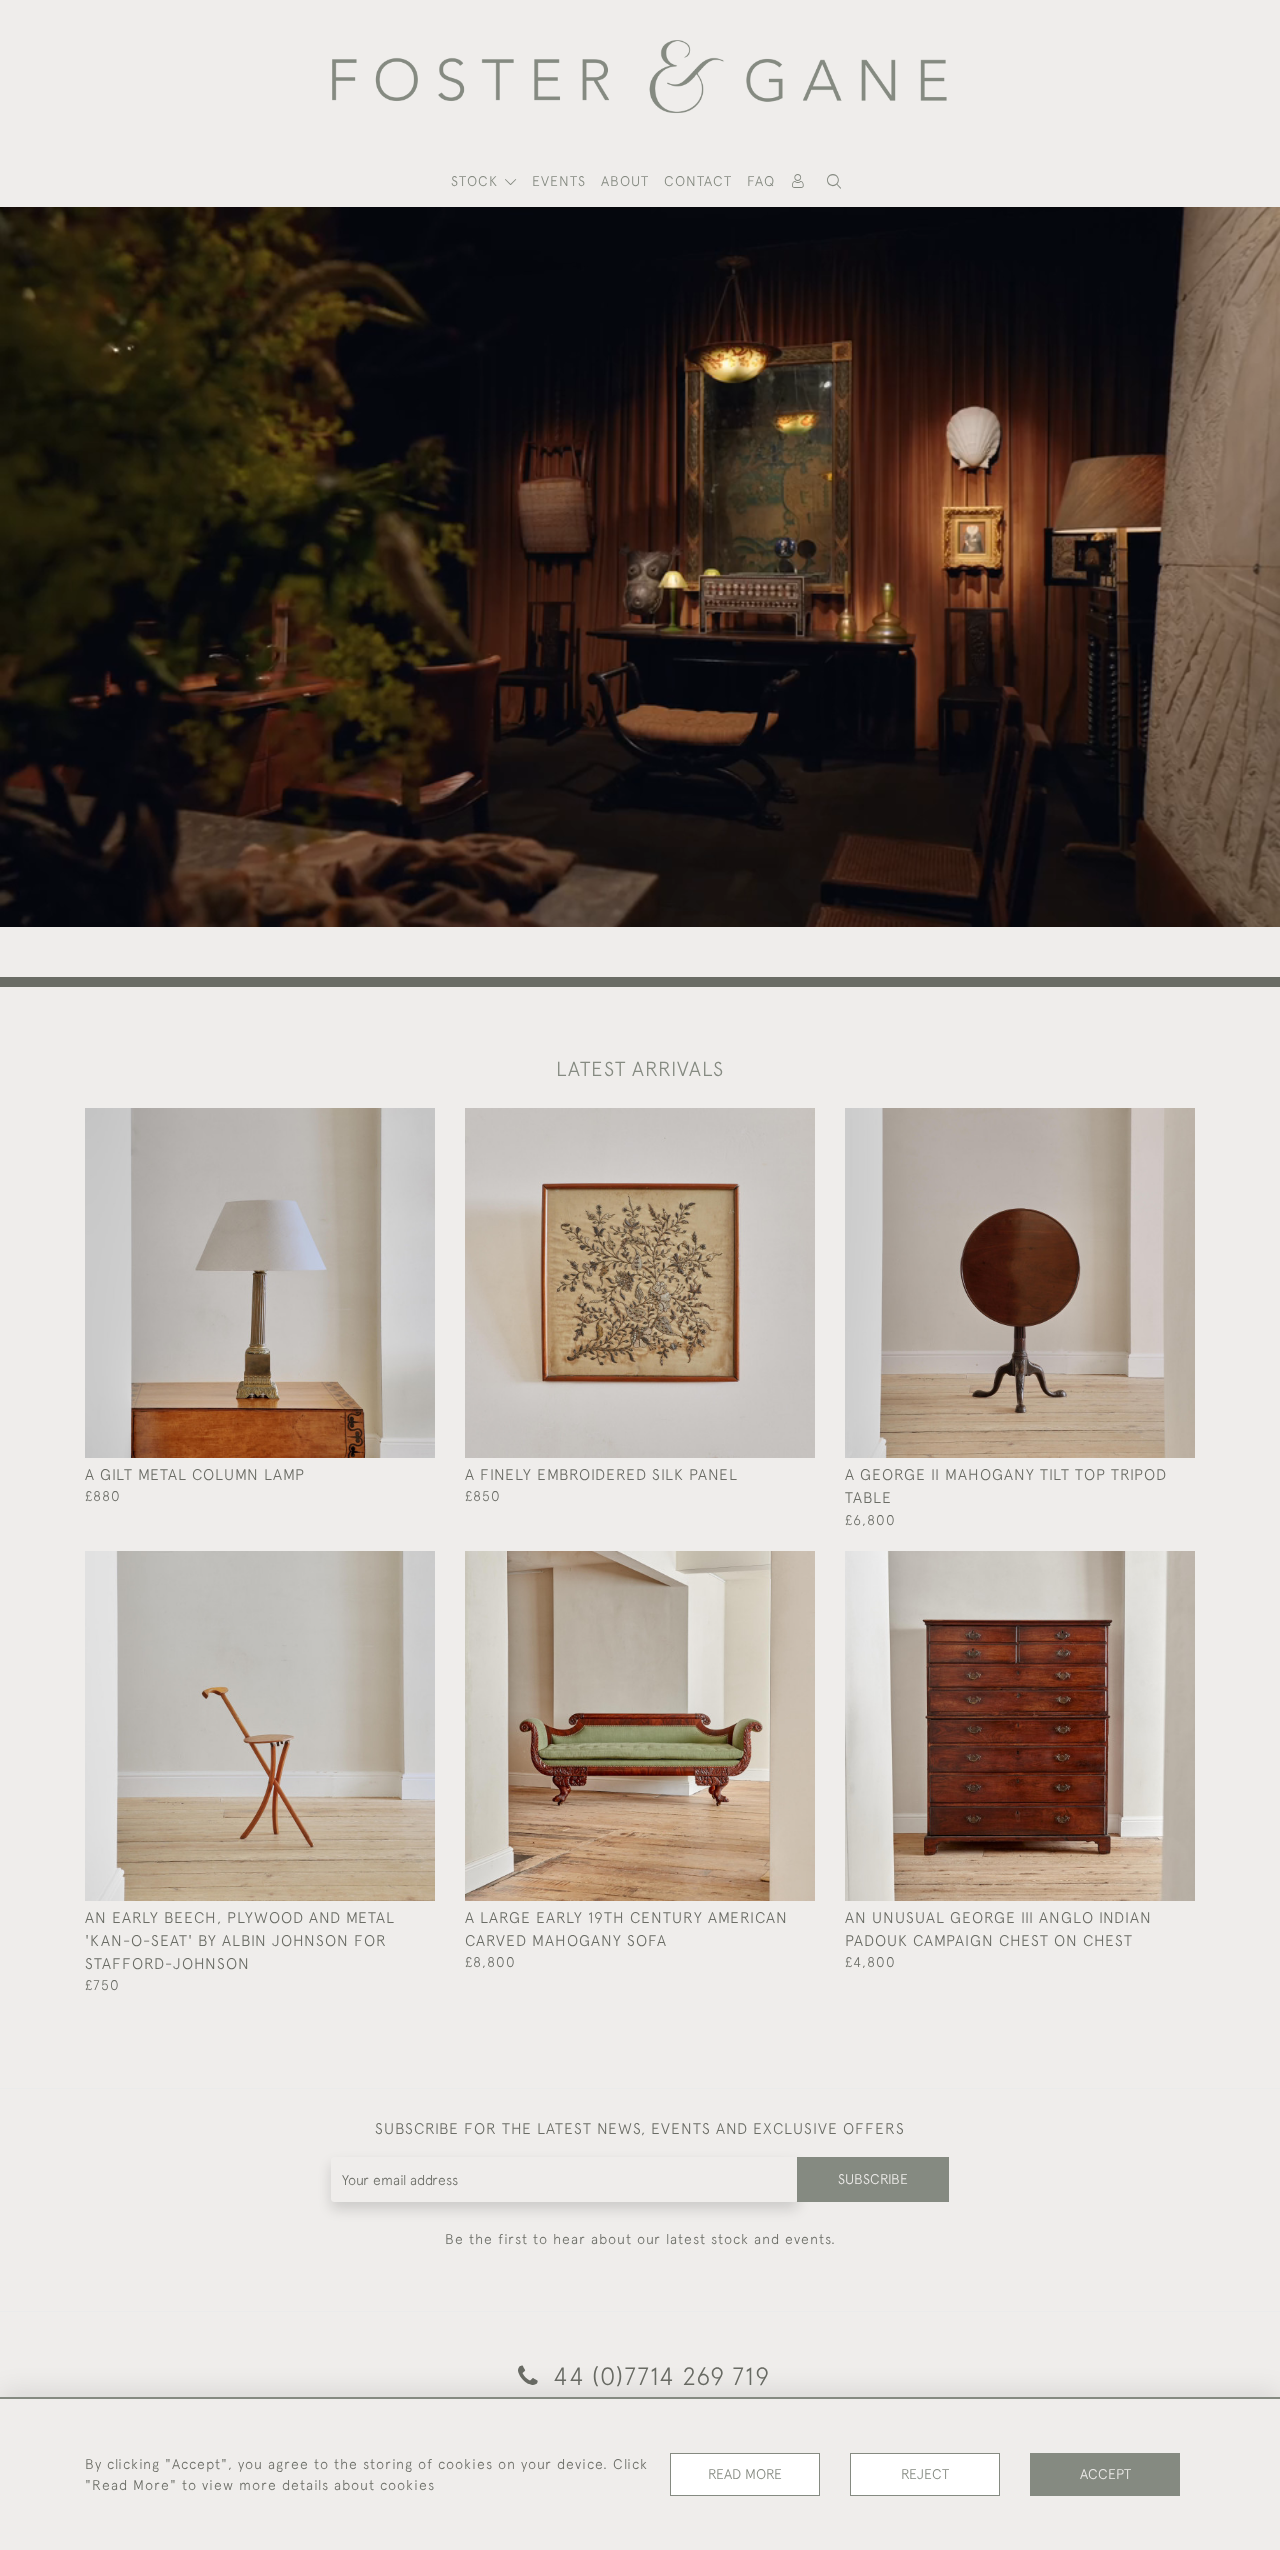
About (625, 181)
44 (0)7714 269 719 (658, 2375)
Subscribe (873, 2179)
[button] (834, 181)
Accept (1105, 2474)
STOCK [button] (477, 181)
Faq (761, 181)
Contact (698, 181)
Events (559, 181)
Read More (745, 2474)
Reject (925, 2474)
